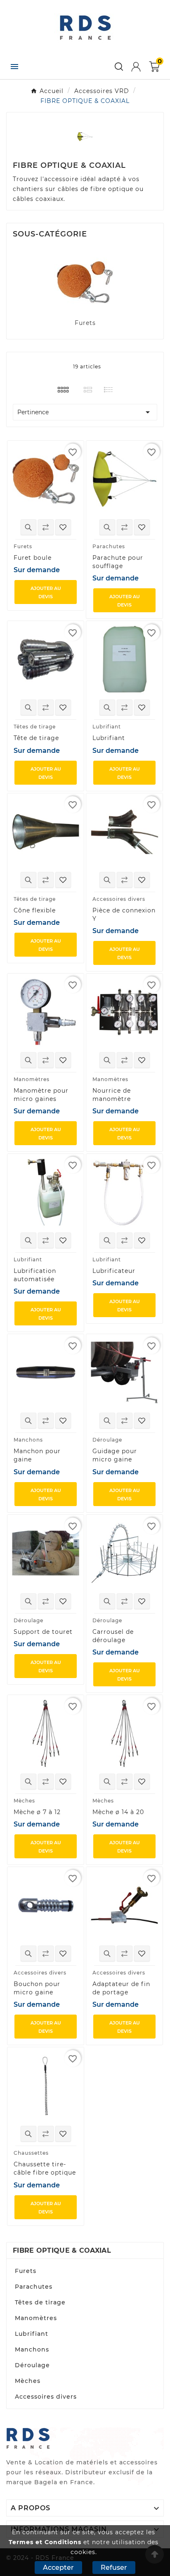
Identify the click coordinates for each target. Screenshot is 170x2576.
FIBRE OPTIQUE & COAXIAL (62, 2250)
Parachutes (34, 2287)
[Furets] (85, 282)
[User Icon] (136, 67)
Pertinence (85, 412)
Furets (85, 323)
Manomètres (36, 2318)
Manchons (32, 2349)
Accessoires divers (46, 2397)
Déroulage (32, 2365)
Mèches (28, 2381)
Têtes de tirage (40, 2302)
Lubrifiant (32, 2334)
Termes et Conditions (45, 2542)
